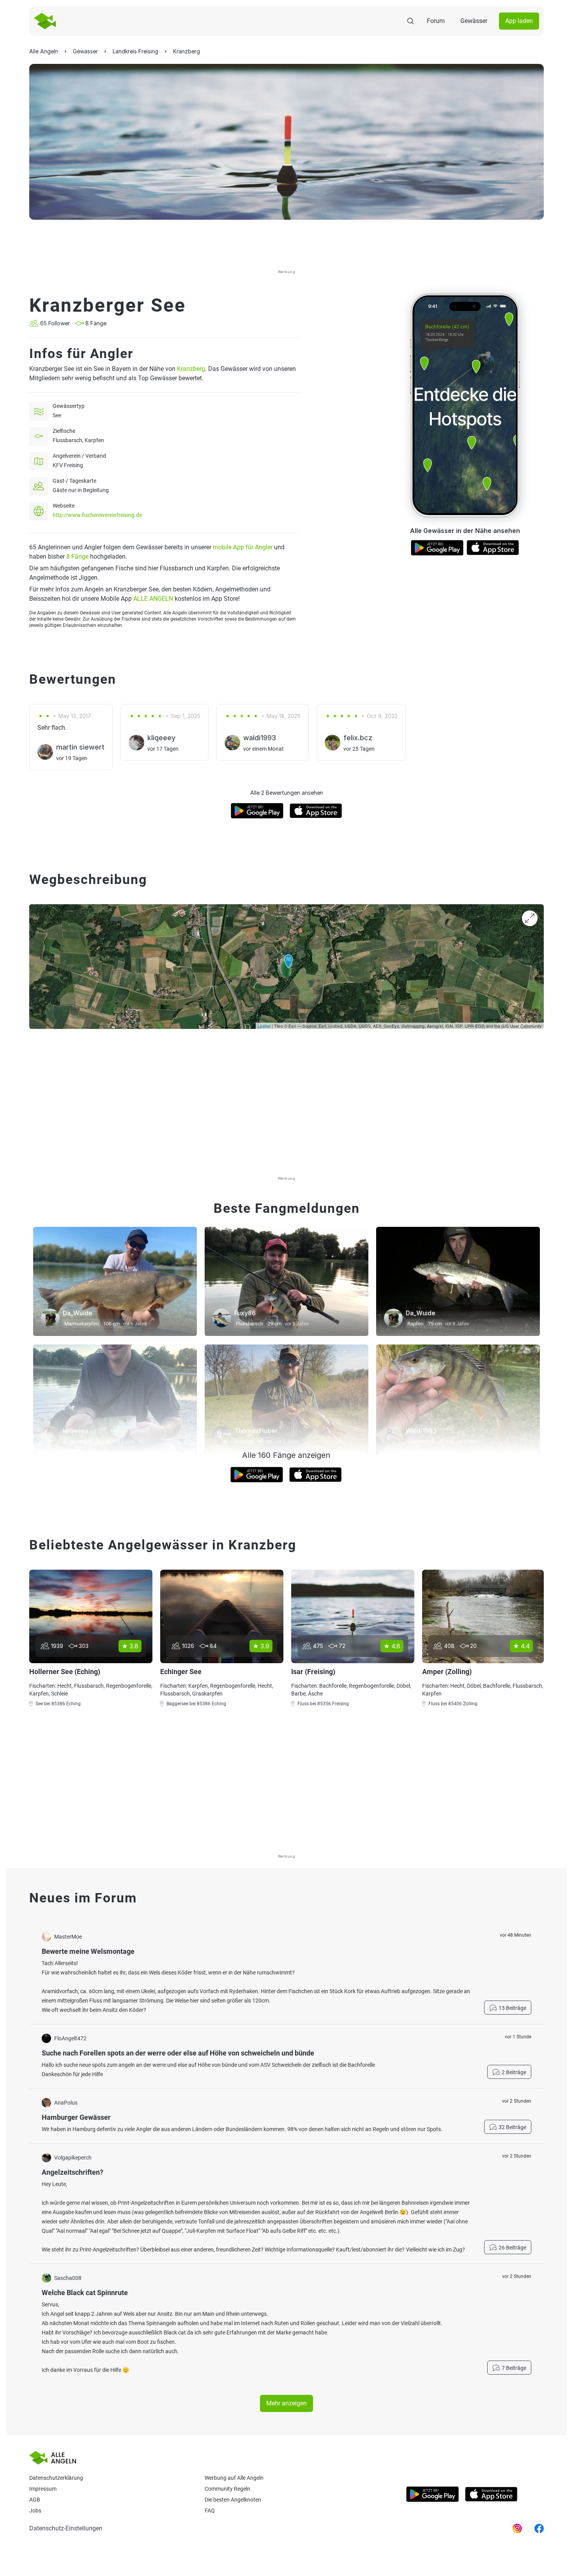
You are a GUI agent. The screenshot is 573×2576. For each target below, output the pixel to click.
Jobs (35, 2511)
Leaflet (264, 1026)
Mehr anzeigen (286, 2403)
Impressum (43, 2489)
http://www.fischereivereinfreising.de (97, 515)
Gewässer (474, 21)
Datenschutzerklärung (56, 2478)
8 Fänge (77, 557)
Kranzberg (191, 369)
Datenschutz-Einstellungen (66, 2528)
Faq (210, 2511)
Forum (436, 21)
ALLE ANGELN (153, 599)
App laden (519, 21)
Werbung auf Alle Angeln (234, 2478)
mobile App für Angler (243, 547)
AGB (35, 2500)
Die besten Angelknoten (233, 2500)
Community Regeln (227, 2489)
